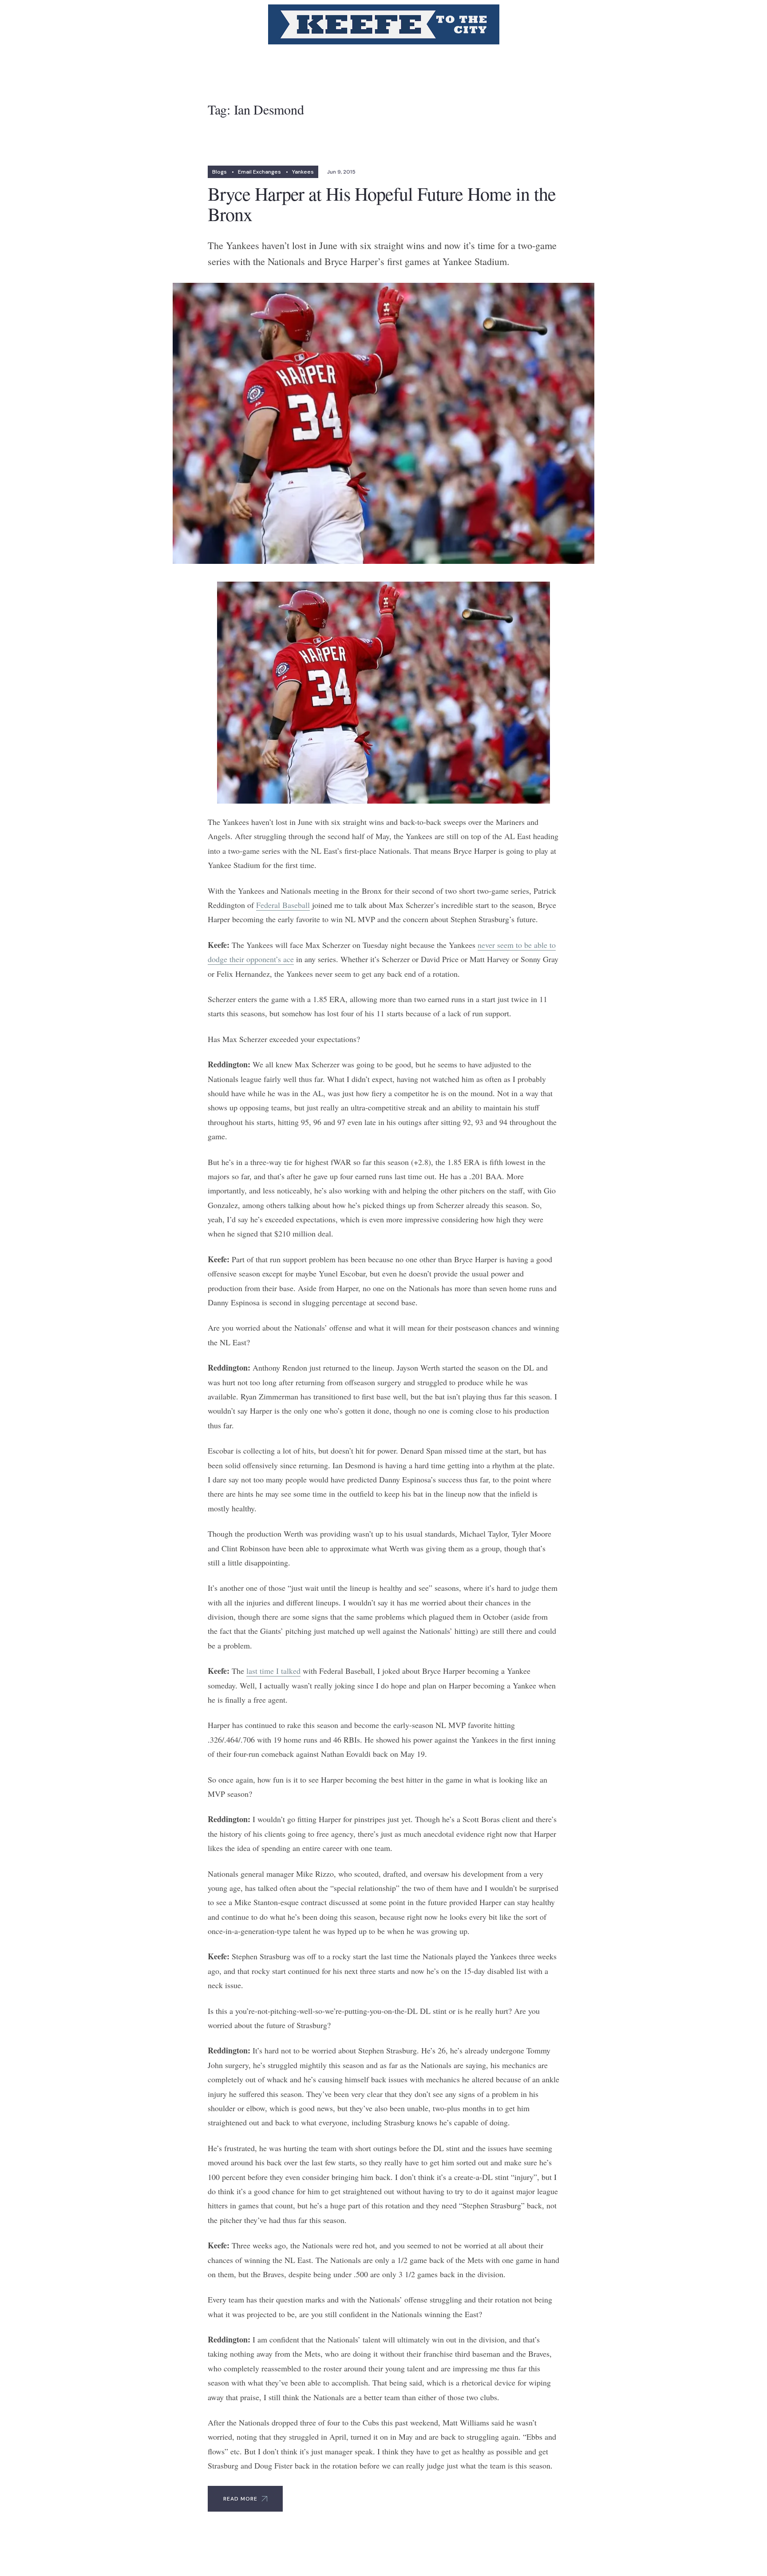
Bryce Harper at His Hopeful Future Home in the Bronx (382, 204)
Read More (240, 2499)
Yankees (303, 172)
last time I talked (273, 1671)
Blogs (219, 172)
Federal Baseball (283, 905)
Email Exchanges (259, 172)
